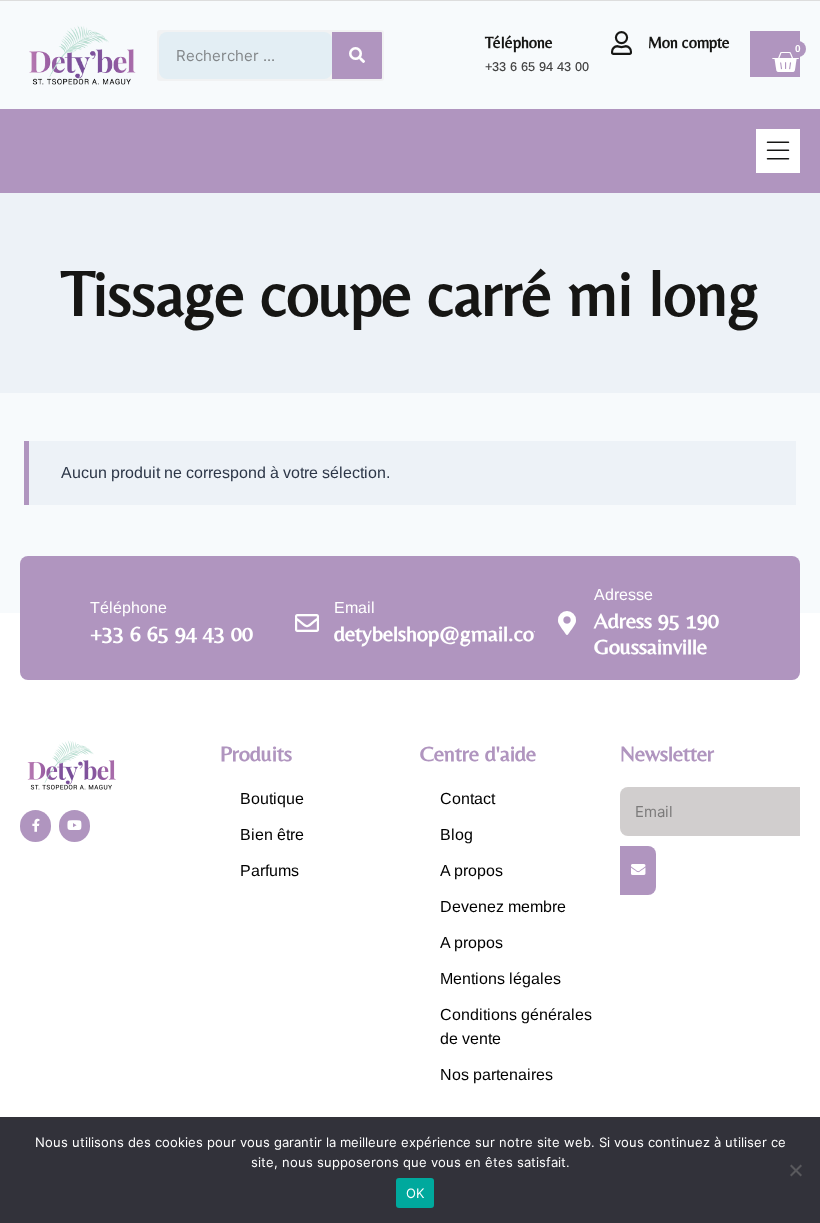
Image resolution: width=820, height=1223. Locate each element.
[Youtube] (74, 825)
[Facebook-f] (35, 825)
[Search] (357, 55)
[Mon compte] (621, 43)
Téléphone (519, 42)
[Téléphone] (458, 55)
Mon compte (689, 42)
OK (415, 1193)
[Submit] (638, 870)
